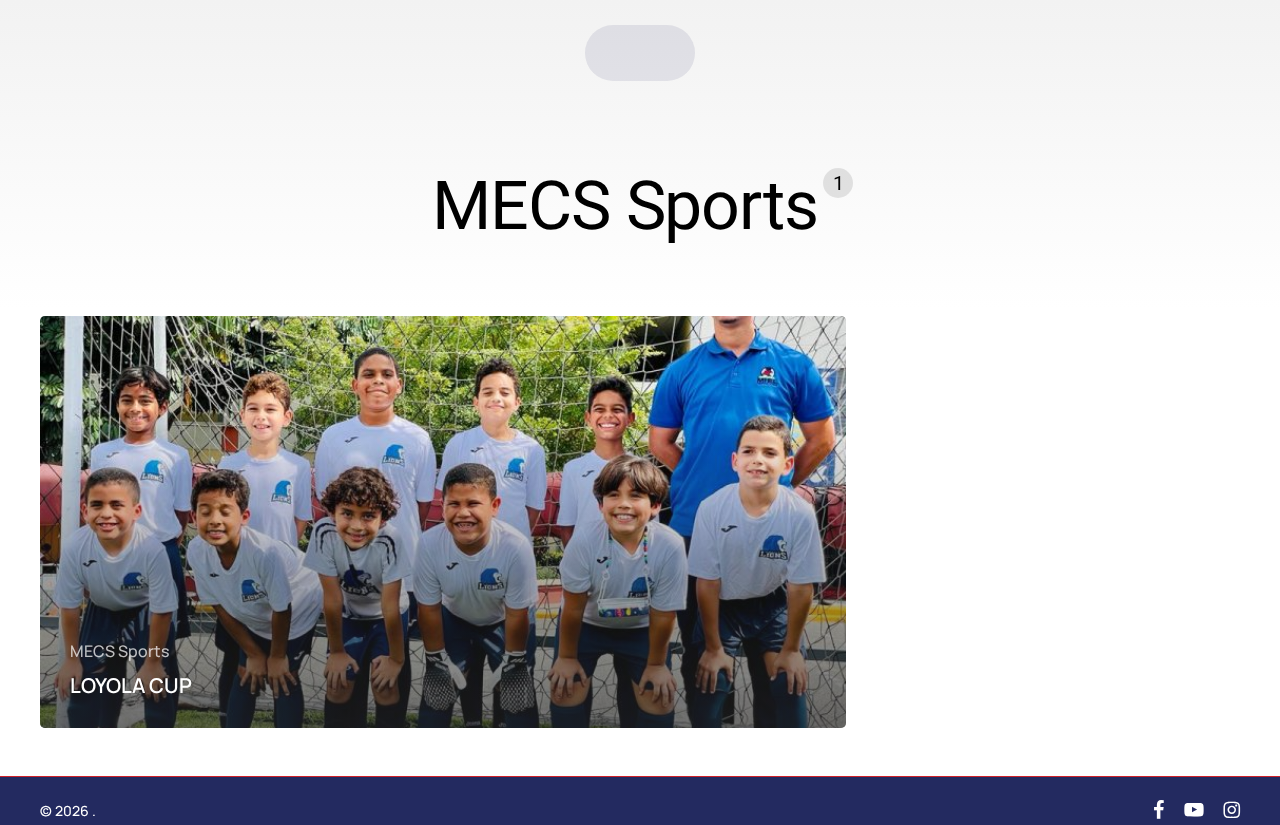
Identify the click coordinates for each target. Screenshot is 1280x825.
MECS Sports (119, 651)
